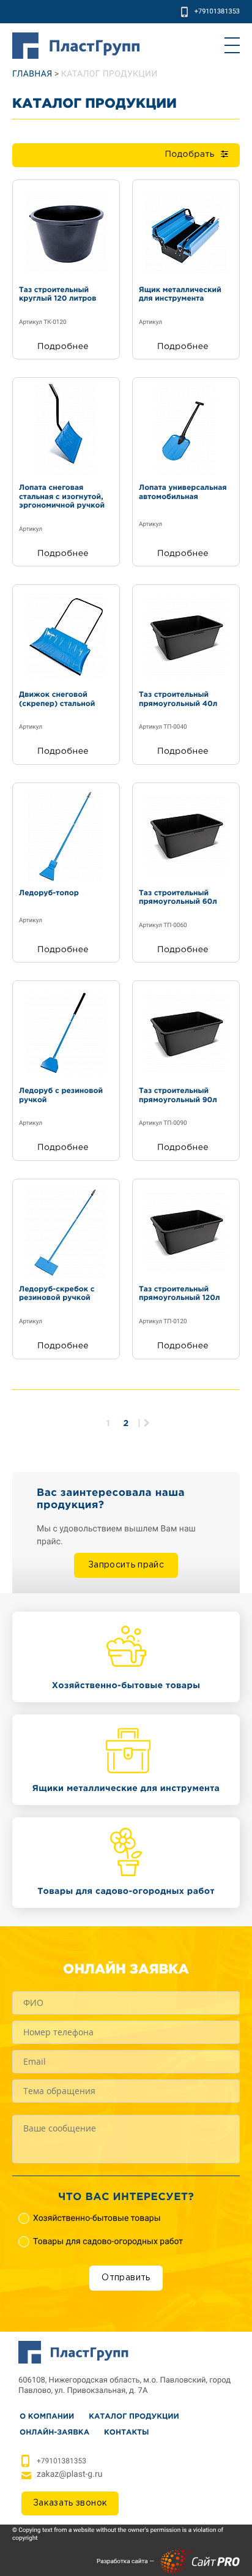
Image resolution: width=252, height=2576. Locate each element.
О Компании (47, 2416)
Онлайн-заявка (54, 2432)
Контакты (126, 2432)
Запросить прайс (126, 1565)
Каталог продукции (134, 2416)
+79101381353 (217, 11)
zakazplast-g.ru (69, 2474)
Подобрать (189, 155)
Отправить (126, 2278)
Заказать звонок (70, 2503)
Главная (32, 74)
